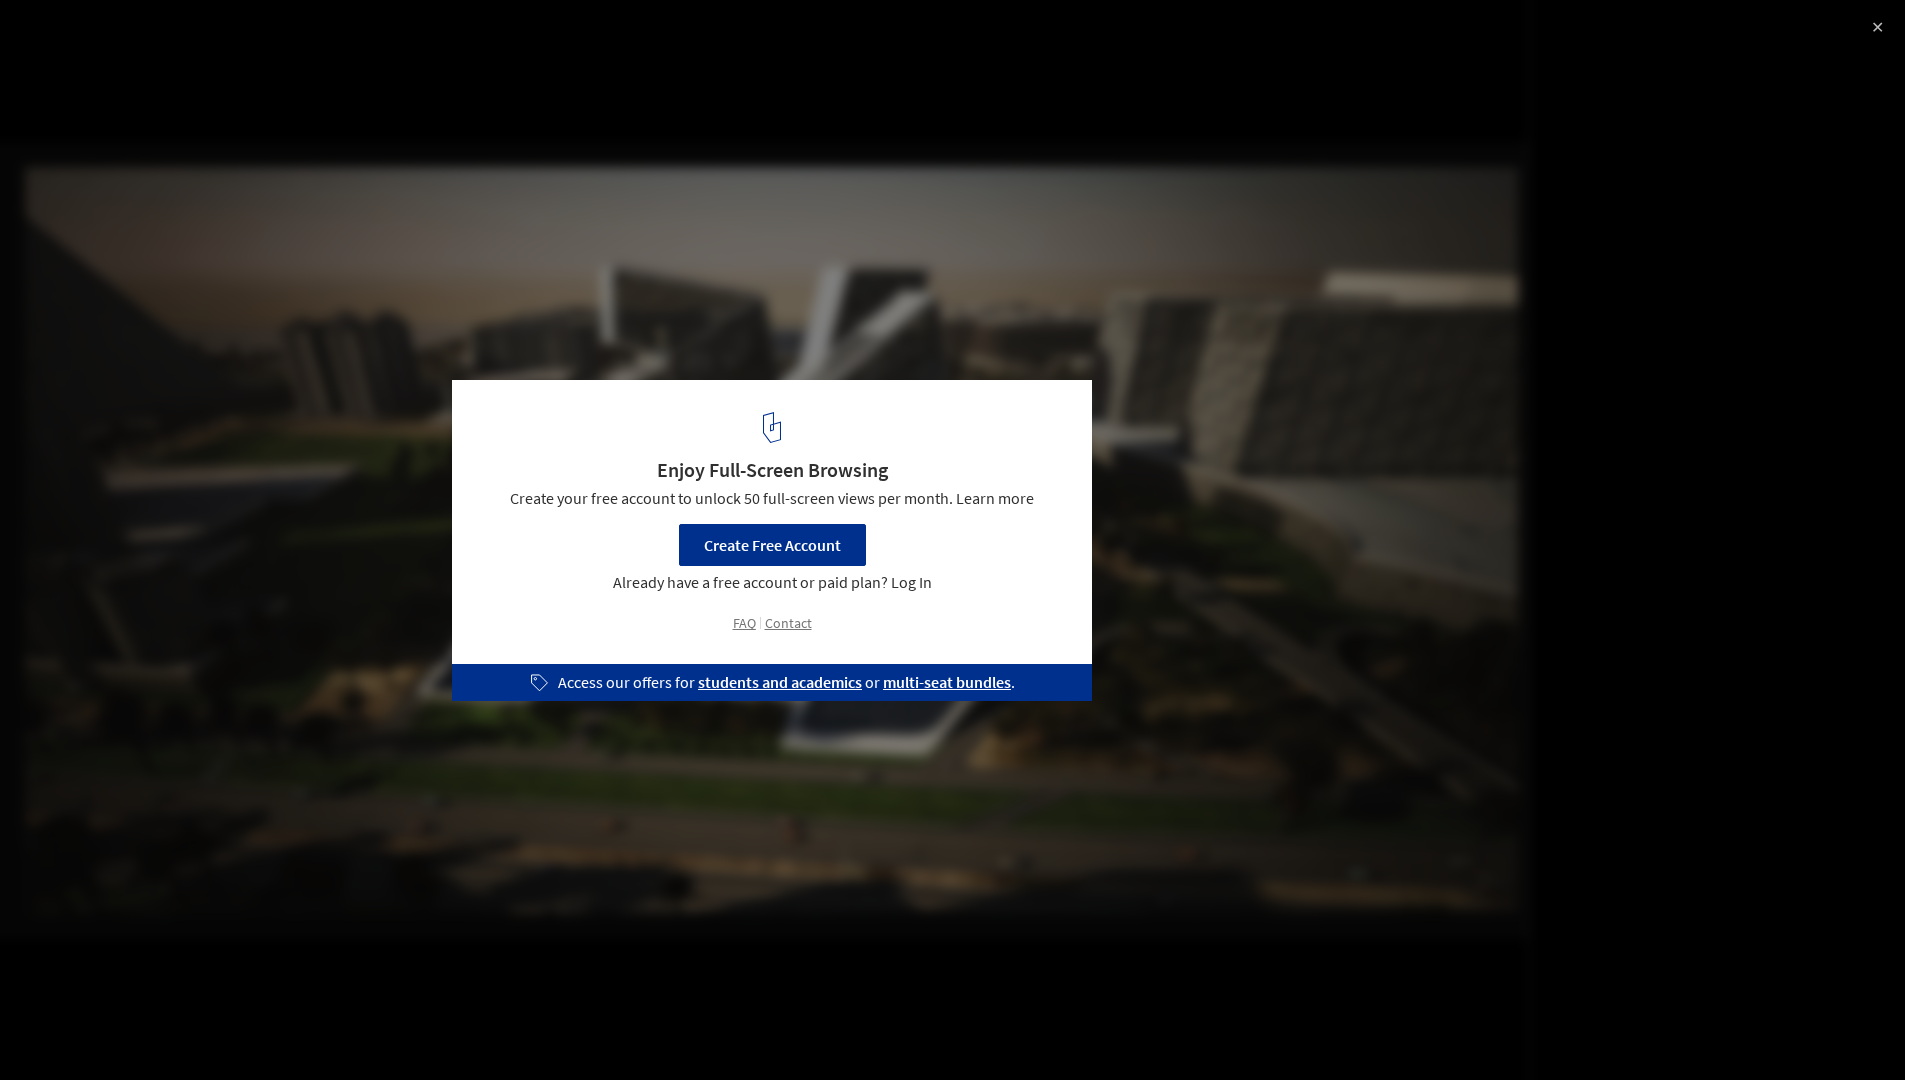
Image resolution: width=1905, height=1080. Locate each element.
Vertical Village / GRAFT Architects (191, 36)
